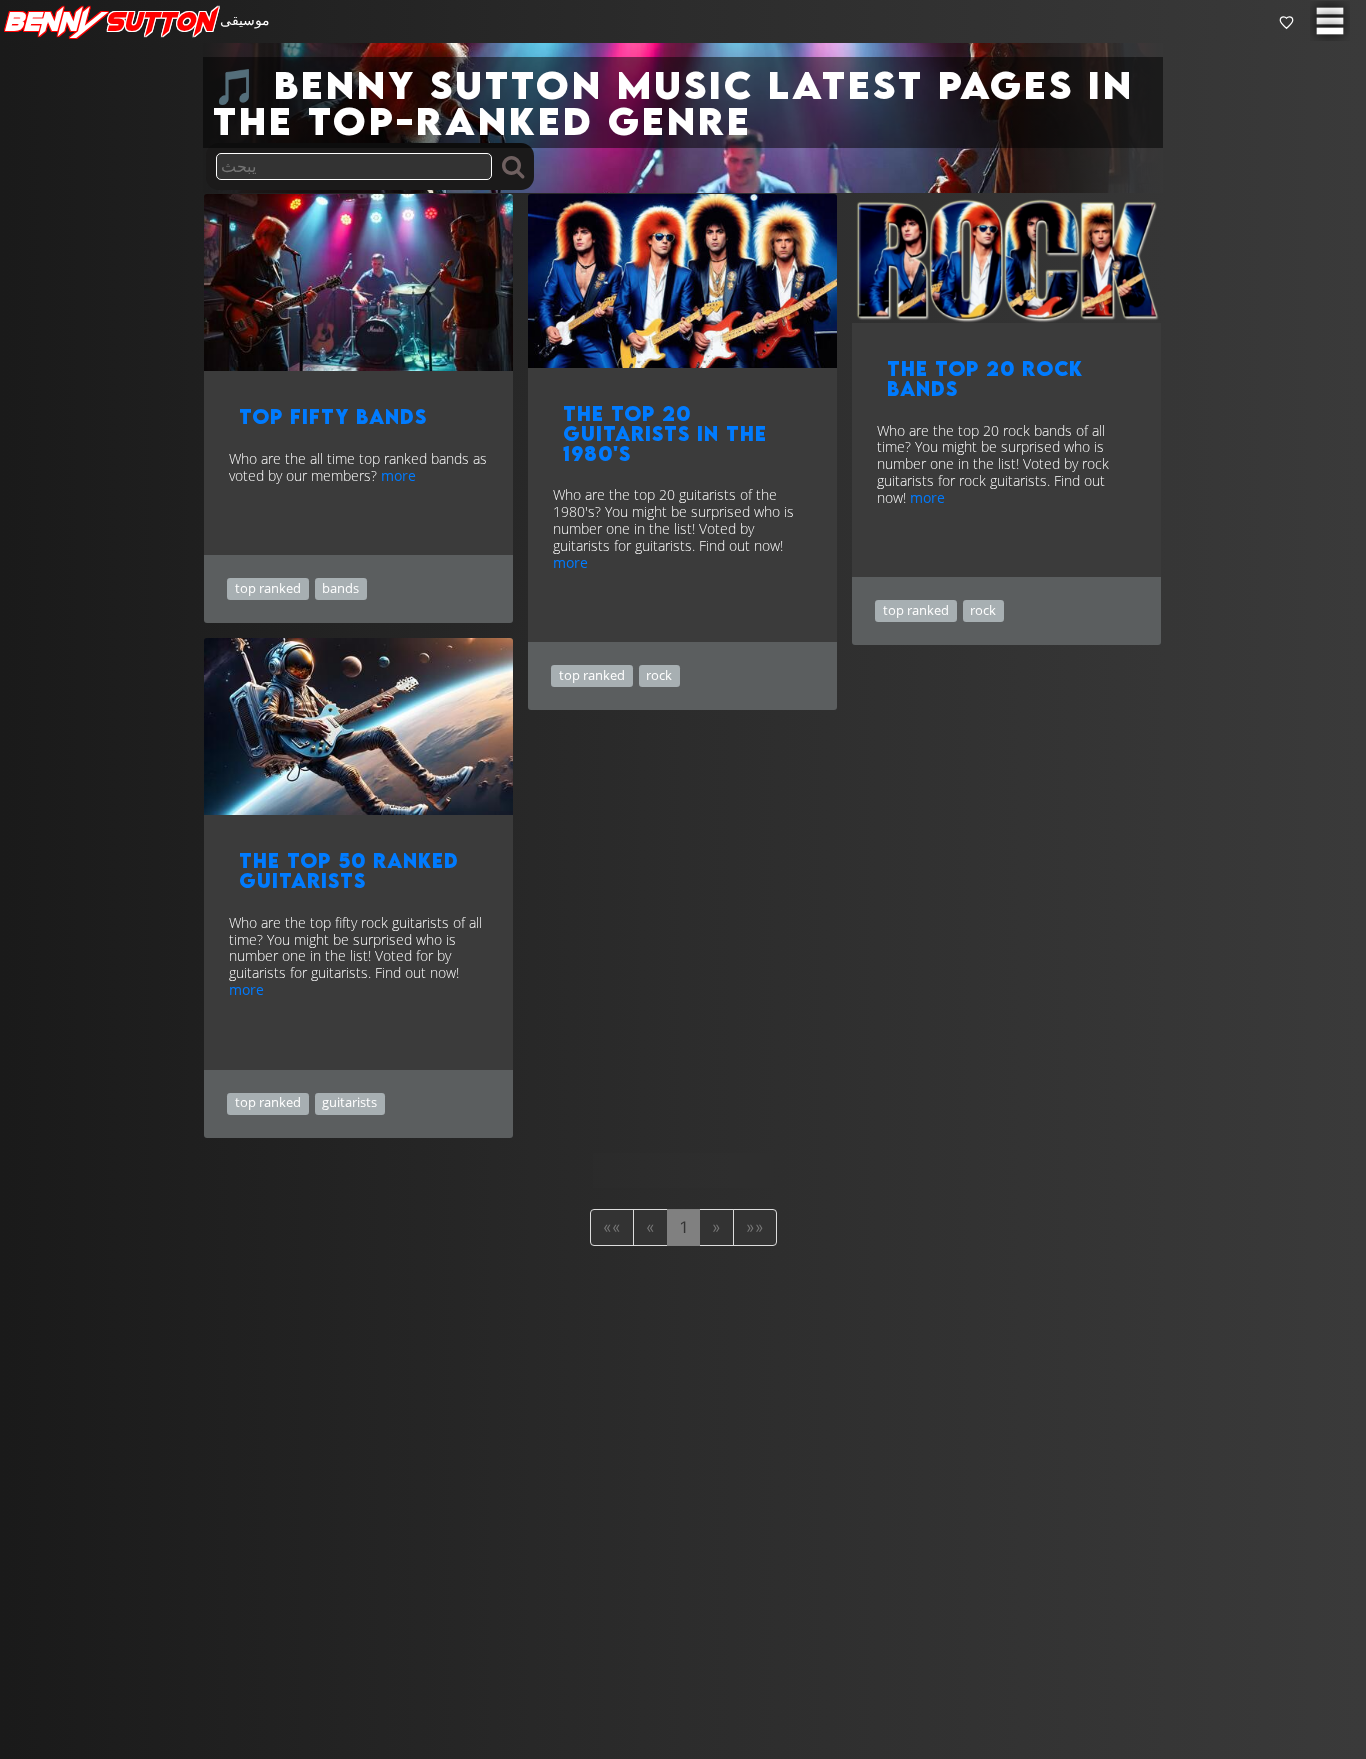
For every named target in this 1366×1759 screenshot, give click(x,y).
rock (659, 675)
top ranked (268, 588)
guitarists (349, 1102)
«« (612, 1227)
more (398, 475)
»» (755, 1227)
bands (340, 588)
